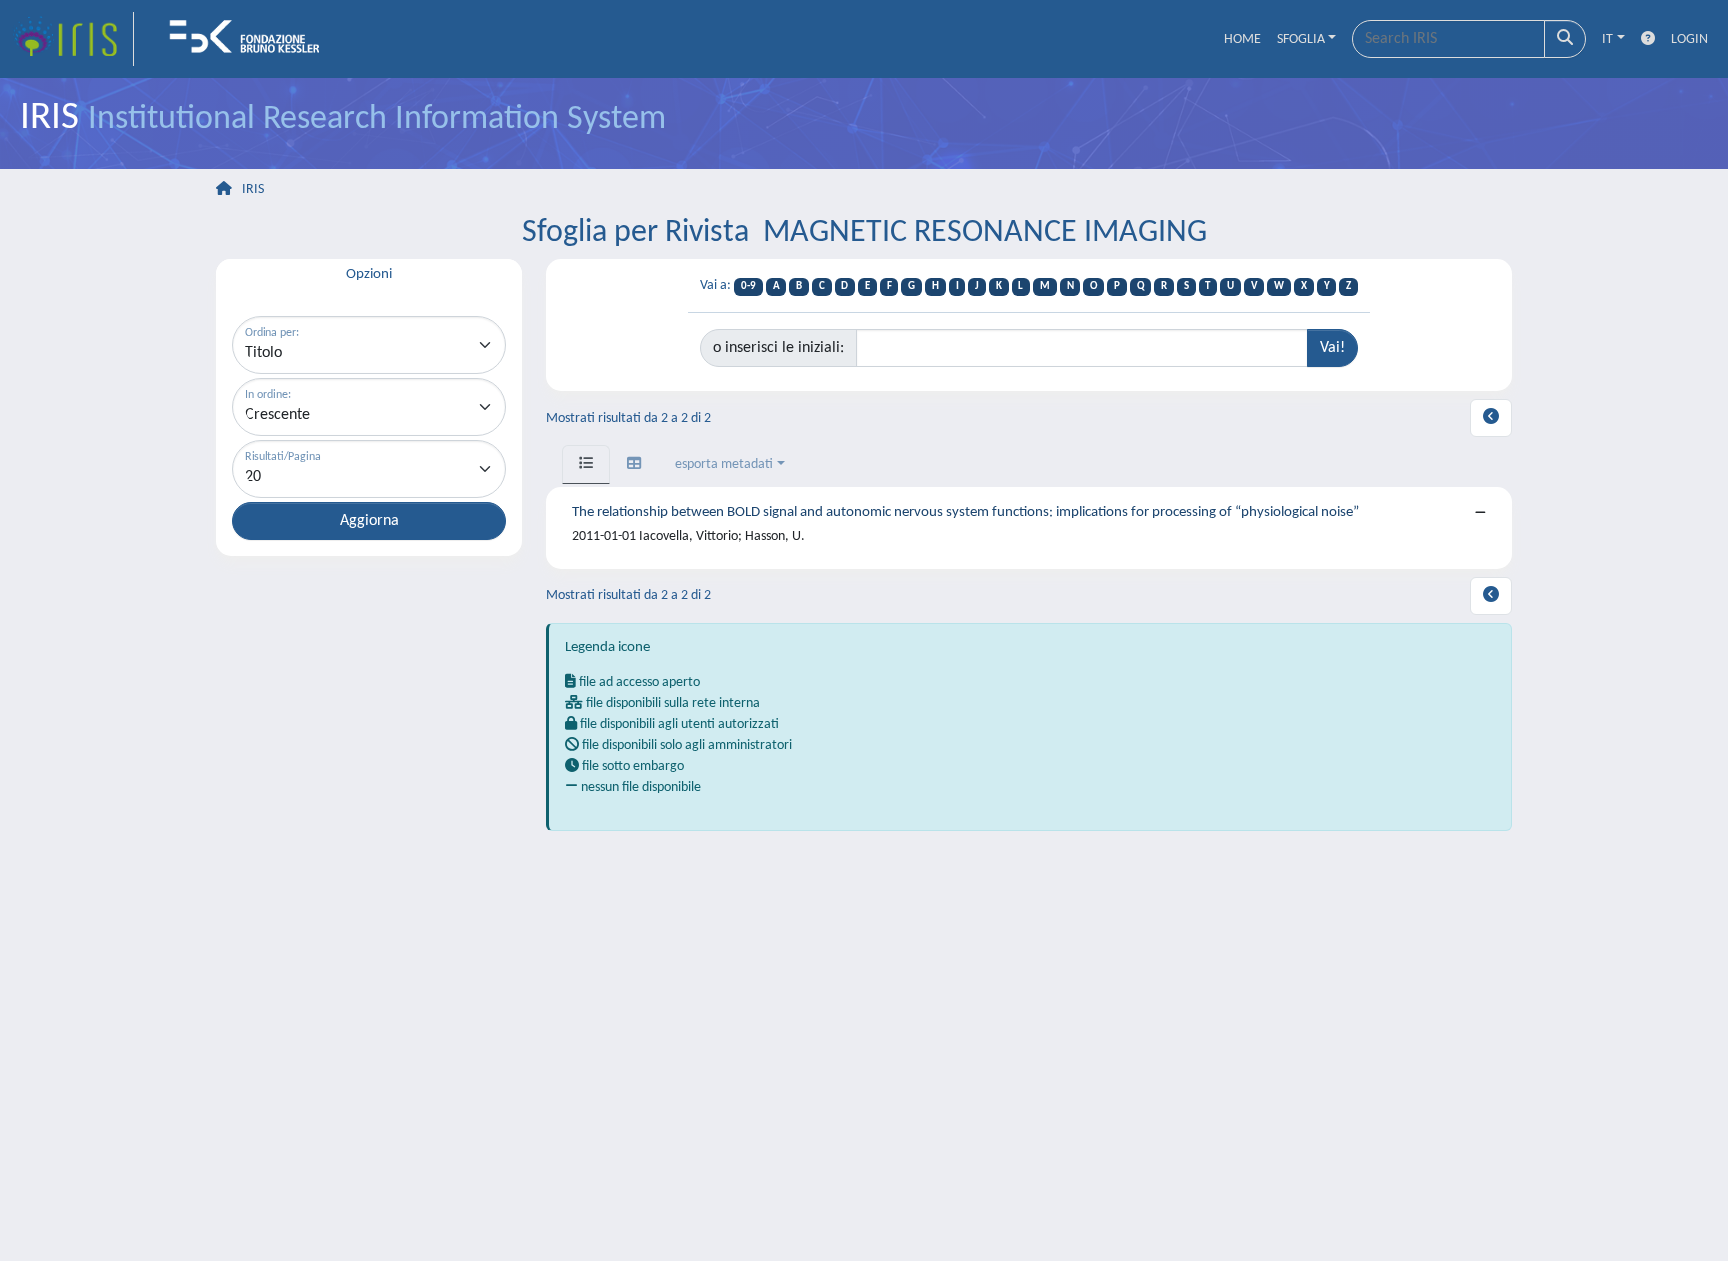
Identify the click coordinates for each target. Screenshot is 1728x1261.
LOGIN (1689, 39)
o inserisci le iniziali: (778, 348)
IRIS (253, 189)
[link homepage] (73, 39)
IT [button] (1607, 39)
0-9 (748, 286)
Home (1242, 39)
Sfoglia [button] (1301, 39)
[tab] (586, 464)
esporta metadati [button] (724, 464)
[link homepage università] (251, 39)
